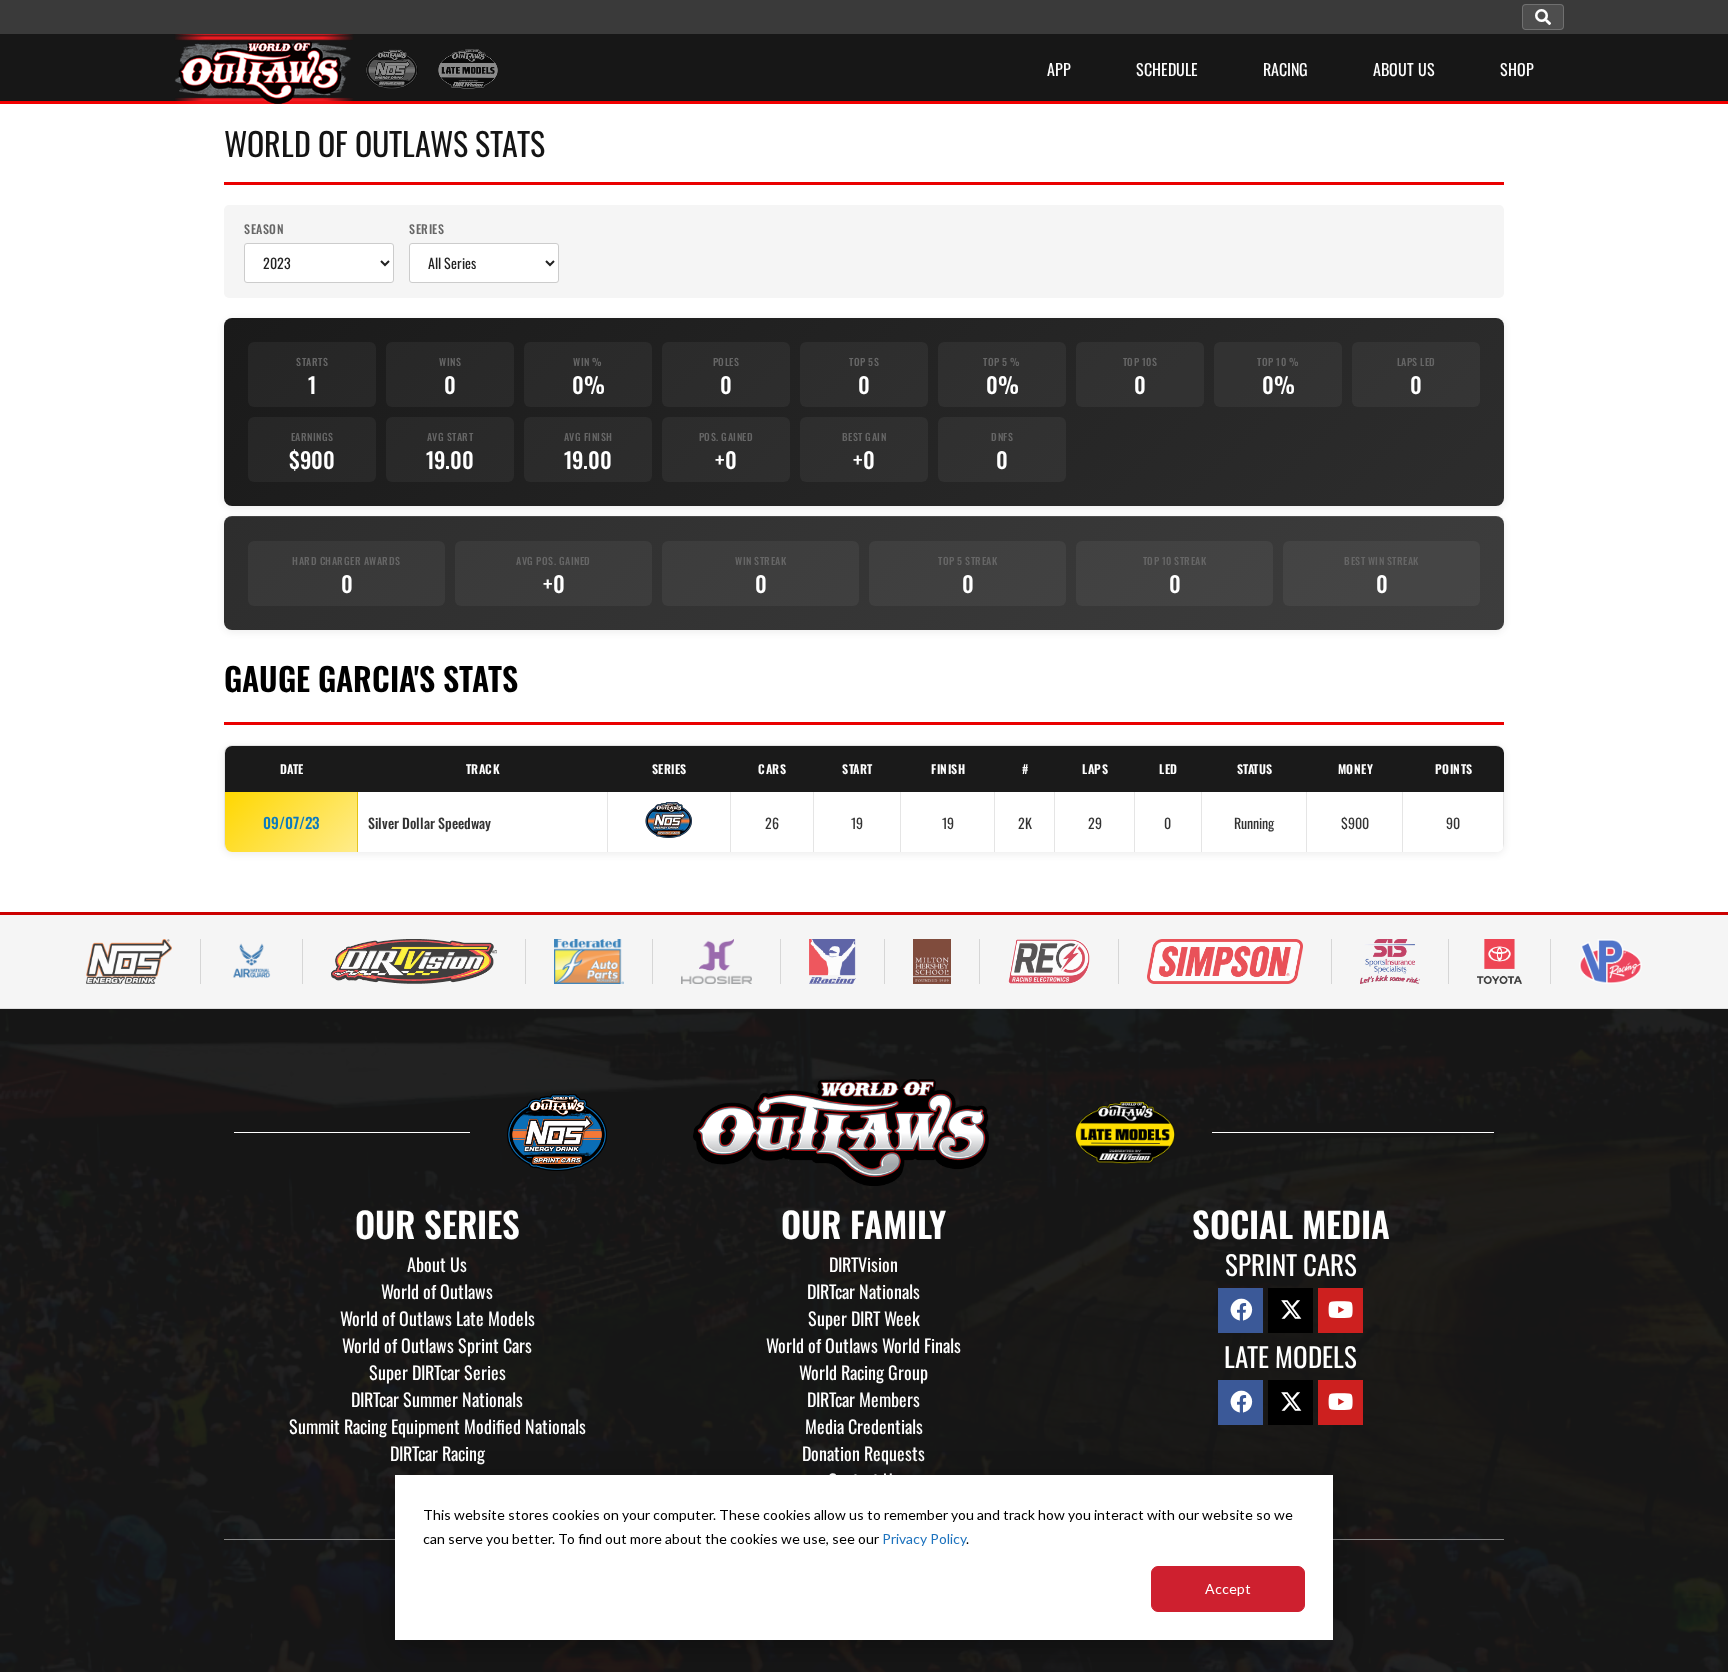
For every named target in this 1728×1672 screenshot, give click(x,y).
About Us (437, 1264)
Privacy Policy (924, 1538)
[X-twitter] (1290, 1310)
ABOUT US (1404, 69)
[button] (1543, 17)
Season (264, 228)
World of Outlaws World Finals (863, 1345)
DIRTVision (863, 1264)
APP (1059, 69)
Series (426, 228)
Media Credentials (864, 1426)
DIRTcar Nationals (863, 1291)
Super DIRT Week (864, 1318)
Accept (1228, 1588)
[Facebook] (1240, 1310)
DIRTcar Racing (437, 1453)
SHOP (1517, 69)
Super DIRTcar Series (437, 1372)
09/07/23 (291, 822)
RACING (1285, 69)
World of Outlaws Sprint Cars (437, 1345)
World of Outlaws (437, 1291)
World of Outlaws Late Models (437, 1318)
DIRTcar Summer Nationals (437, 1399)
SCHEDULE (1167, 69)
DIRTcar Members (863, 1399)
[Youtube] (1340, 1310)
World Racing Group (863, 1372)
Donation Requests (863, 1453)
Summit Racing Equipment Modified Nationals (437, 1426)
